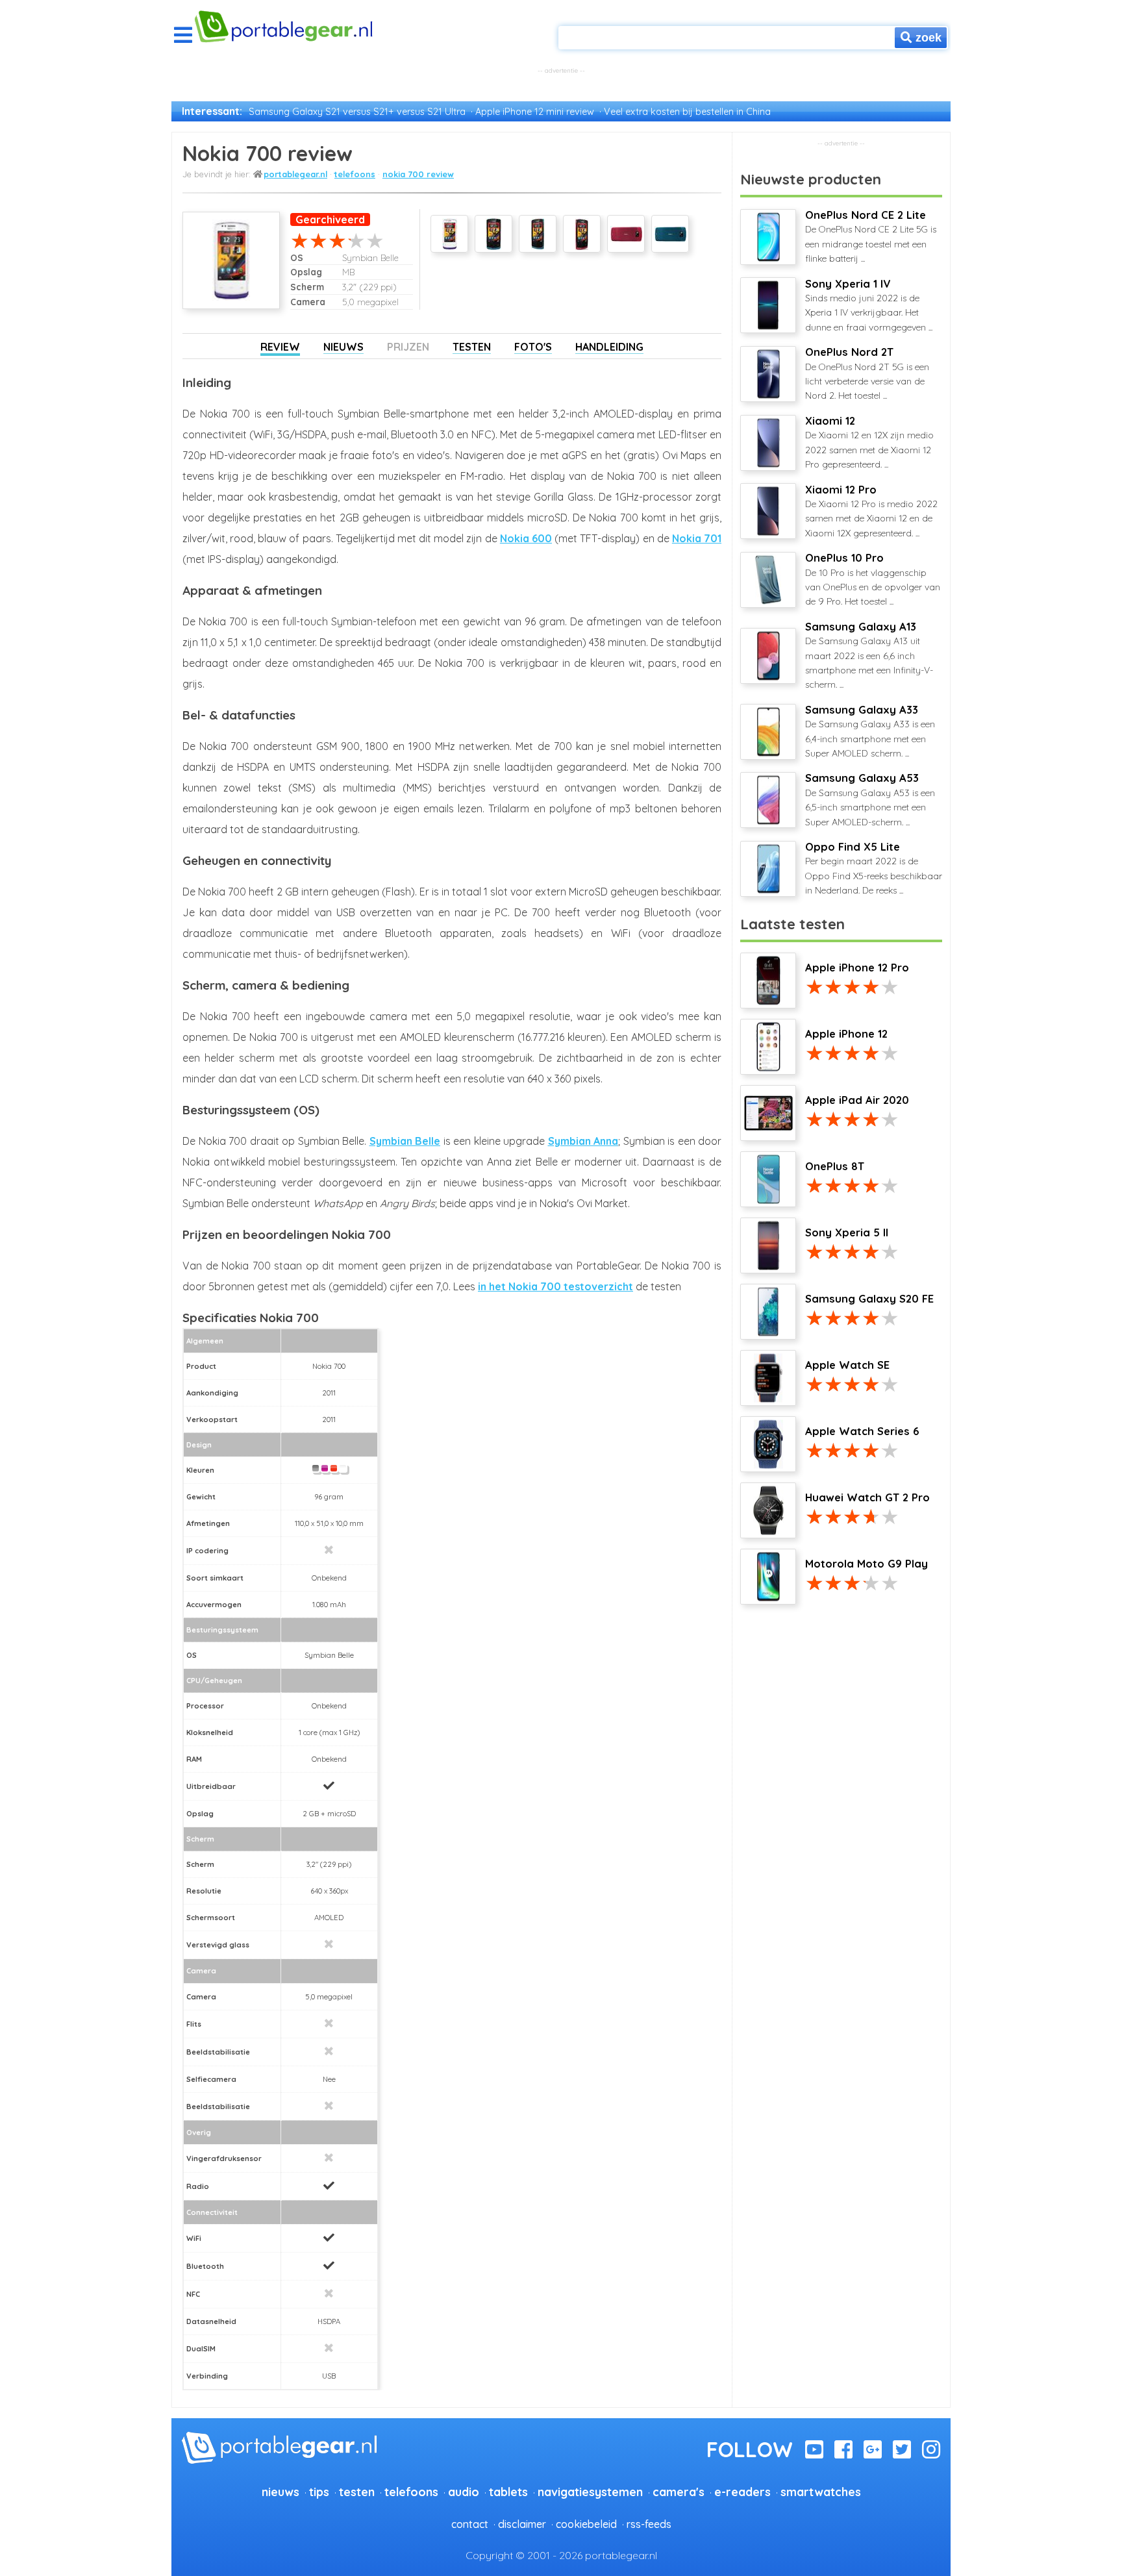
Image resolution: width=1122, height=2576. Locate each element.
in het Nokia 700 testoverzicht (555, 1286)
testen (357, 2492)
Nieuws (343, 347)
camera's (679, 2492)
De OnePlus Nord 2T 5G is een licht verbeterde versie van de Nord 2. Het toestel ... (867, 373)
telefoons (355, 174)
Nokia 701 (697, 538)
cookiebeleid (586, 2524)
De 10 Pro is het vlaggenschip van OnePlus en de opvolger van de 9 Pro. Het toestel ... (873, 579)
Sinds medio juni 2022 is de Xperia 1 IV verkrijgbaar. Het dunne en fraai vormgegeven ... (869, 305)
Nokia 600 (526, 538)
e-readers (742, 2492)
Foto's (533, 347)
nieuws (280, 2492)
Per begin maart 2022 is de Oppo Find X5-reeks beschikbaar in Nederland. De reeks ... (874, 868)
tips (319, 2492)
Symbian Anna (583, 1141)
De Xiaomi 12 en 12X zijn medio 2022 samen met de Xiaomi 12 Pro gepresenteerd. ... (869, 442)
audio (464, 2492)
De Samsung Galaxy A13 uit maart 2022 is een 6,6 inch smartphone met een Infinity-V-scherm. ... (869, 656)
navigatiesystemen (590, 2492)
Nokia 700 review (418, 174)
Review (280, 347)
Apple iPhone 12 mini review (535, 112)
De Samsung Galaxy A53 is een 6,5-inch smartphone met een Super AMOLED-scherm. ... (870, 799)
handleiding (609, 347)
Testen (472, 347)
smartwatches (821, 2492)
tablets (508, 2492)
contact (470, 2524)
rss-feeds (649, 2524)
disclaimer (522, 2524)
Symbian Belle (405, 1141)
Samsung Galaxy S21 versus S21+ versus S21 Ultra (357, 112)
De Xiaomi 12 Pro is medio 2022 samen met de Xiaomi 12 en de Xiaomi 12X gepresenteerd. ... (871, 511)
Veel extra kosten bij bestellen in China (687, 112)
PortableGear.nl (295, 174)
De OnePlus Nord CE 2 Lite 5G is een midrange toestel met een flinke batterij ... (871, 236)
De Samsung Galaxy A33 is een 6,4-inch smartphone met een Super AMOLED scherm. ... (870, 731)
